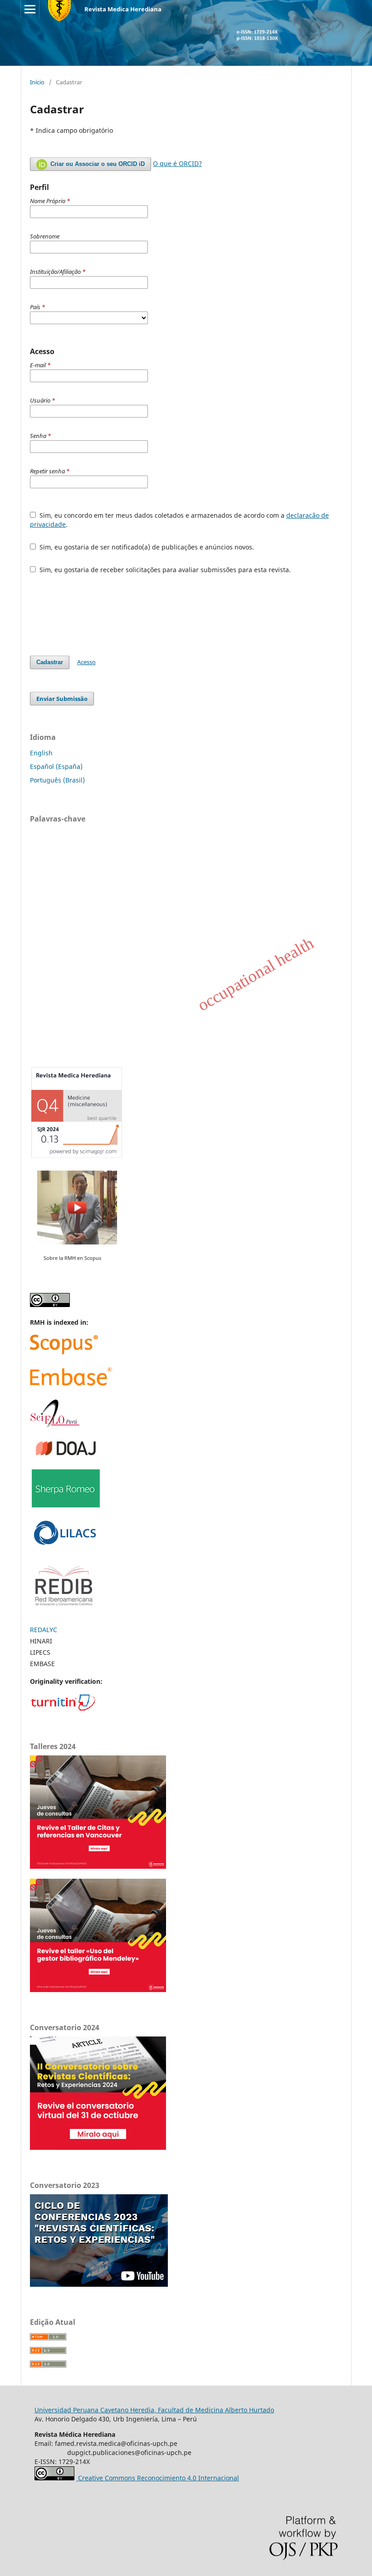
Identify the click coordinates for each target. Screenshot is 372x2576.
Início (37, 82)
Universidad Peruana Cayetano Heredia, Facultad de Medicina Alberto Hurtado (154, 2410)
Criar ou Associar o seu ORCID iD (97, 164)
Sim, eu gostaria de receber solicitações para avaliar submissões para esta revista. (164, 570)
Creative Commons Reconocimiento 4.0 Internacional (158, 2478)
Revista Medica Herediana (123, 9)
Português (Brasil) (57, 780)
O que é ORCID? (177, 163)
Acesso (86, 662)
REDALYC (44, 1630)
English (41, 753)
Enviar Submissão (62, 699)
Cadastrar (50, 662)
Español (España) (56, 766)
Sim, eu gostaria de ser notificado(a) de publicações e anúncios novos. (146, 547)
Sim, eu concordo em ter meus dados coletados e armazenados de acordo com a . (179, 520)
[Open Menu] (30, 9)
